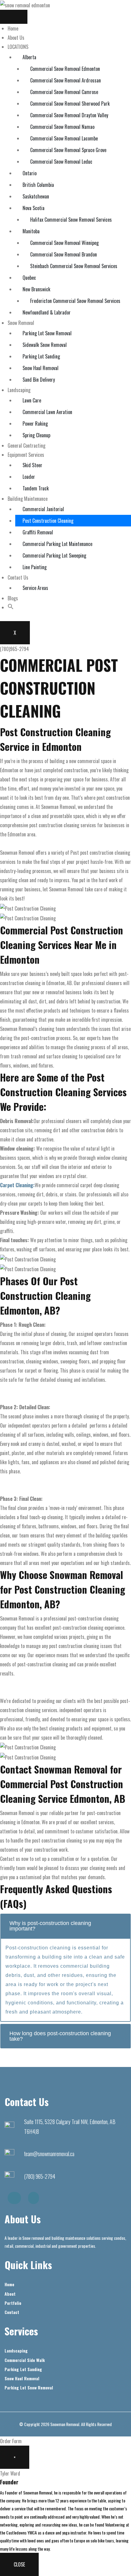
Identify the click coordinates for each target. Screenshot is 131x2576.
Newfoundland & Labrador (47, 312)
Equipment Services (26, 455)
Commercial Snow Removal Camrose (64, 92)
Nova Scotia (34, 208)
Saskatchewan (36, 196)
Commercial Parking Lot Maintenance (57, 544)
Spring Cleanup (36, 435)
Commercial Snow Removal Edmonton (65, 69)
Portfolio (13, 2303)
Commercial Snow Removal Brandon (64, 254)
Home (13, 28)
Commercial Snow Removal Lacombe (64, 138)
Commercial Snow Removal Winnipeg (64, 243)
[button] (11, 607)
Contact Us (18, 577)
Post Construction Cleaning (48, 521)
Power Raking (35, 424)
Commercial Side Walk (25, 2360)
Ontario (30, 173)
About (10, 2294)
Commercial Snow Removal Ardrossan (65, 80)
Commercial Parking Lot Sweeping (54, 555)
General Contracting (27, 446)
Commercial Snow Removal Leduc (61, 162)
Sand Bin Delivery (39, 380)
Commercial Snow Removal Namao (62, 127)
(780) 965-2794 (40, 2176)
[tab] (65, 1926)
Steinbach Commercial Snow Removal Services (74, 266)
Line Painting (35, 567)
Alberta (29, 57)
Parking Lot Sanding (41, 356)
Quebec (29, 278)
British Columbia (38, 185)
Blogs (13, 598)
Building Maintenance (28, 499)
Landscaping (19, 390)
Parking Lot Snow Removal (47, 333)
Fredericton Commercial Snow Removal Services (75, 301)
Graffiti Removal (38, 532)
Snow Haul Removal (41, 368)
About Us (16, 38)
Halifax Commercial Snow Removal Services (71, 220)
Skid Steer (32, 465)
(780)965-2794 (14, 649)
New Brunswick (36, 289)
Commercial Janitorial (43, 509)
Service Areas (35, 588)
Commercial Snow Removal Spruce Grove (68, 150)
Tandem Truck (36, 488)
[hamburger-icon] (14, 17)
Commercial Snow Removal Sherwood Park (70, 104)
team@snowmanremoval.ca (49, 2154)
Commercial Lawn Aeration (47, 412)
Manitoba (31, 231)
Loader (29, 477)
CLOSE (19, 2564)
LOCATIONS (18, 47)
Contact (12, 2312)
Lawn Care (32, 400)
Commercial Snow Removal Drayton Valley (69, 115)
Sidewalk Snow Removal (45, 345)
